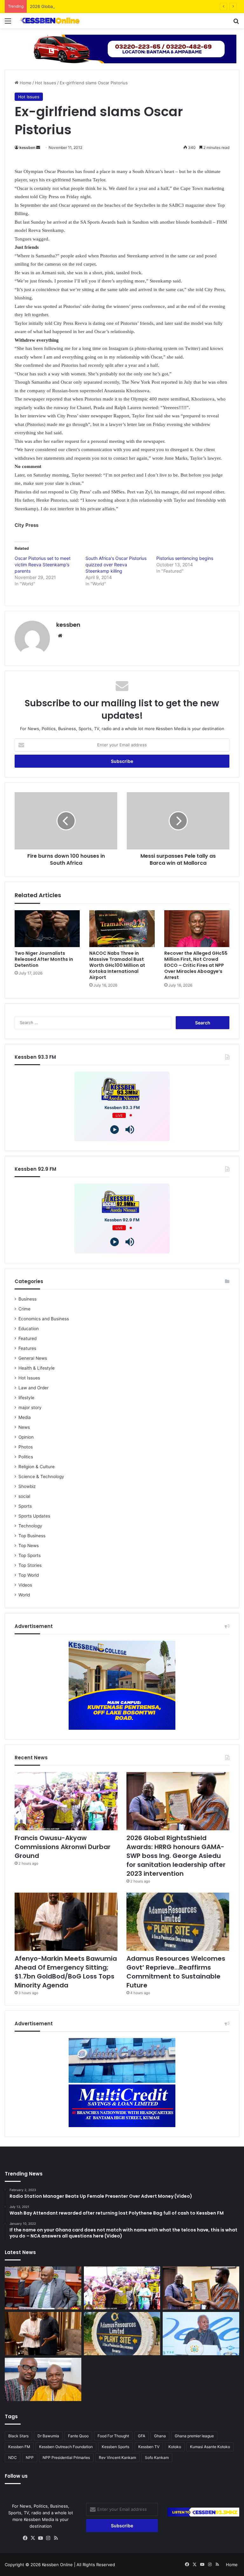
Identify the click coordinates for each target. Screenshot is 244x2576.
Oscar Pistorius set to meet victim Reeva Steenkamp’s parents (43, 565)
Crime (24, 1309)
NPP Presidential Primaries (66, 2457)
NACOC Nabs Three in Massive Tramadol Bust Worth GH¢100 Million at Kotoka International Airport (117, 965)
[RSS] (56, 2538)
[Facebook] (25, 2538)
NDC (13, 2457)
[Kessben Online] (50, 21)
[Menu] (8, 23)
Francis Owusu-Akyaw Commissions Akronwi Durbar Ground (63, 1847)
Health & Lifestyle (37, 1368)
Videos (25, 1585)
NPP (30, 2457)
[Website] (60, 636)
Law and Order (34, 1388)
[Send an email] (38, 147)
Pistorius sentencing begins (185, 558)
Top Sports (30, 1555)
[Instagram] (48, 2538)
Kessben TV (149, 2447)
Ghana (160, 2436)
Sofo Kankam (157, 2457)
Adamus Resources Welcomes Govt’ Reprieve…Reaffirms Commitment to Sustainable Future (176, 1972)
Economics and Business (44, 1319)
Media (25, 1417)
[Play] (115, 1130)
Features (27, 1348)
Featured (27, 1338)
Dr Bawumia (48, 2436)
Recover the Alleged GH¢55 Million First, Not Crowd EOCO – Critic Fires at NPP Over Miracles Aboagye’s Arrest (196, 965)
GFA (142, 2436)
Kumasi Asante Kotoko (210, 2447)
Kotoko (175, 2447)
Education (29, 1329)
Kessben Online (57, 2565)
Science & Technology (41, 1476)
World (24, 1595)
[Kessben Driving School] (122, 48)
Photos (26, 1447)
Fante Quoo (78, 2436)
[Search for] (236, 23)
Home (25, 83)
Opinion (26, 1437)
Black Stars (18, 2436)
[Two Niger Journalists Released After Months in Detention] (47, 929)
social (24, 1496)
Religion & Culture (37, 1467)
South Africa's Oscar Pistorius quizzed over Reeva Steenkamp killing (116, 565)
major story (30, 1407)
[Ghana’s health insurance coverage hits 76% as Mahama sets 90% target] (201, 2334)
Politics (26, 1457)
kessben (27, 147)
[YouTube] (41, 2538)
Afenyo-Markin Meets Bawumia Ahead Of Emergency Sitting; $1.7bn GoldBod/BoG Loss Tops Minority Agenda (66, 1972)
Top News (29, 1546)
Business (27, 1299)
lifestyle (26, 1398)
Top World (29, 1575)
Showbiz (27, 1486)
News (24, 1427)
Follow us (16, 2476)
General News (33, 1358)
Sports (25, 1506)
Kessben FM (19, 2447)
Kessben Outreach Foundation (66, 2447)
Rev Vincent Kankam (117, 2457)
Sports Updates (34, 1516)
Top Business (32, 1536)
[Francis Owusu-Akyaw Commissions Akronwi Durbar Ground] (66, 1801)
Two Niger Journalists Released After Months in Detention (44, 959)
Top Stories (30, 1565)
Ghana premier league (194, 2436)
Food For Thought (113, 2436)
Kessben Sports (115, 2447)
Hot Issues (46, 83)
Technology (30, 1526)
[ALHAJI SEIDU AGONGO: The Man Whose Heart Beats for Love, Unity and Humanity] (43, 2379)
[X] (33, 2538)
